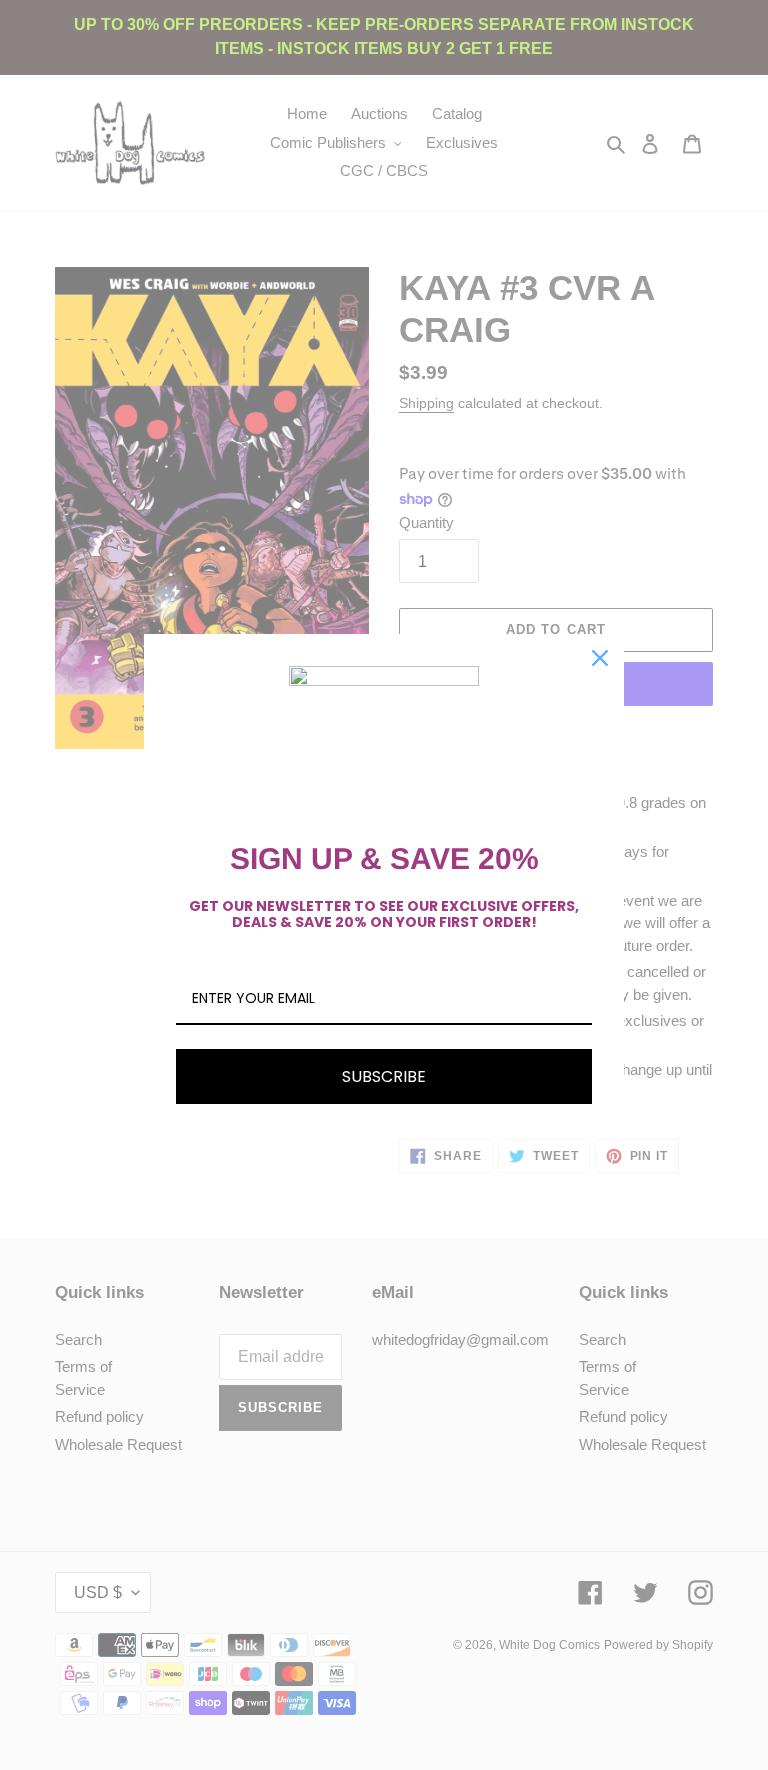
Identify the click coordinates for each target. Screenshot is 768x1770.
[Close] (600, 658)
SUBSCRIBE (384, 1076)
